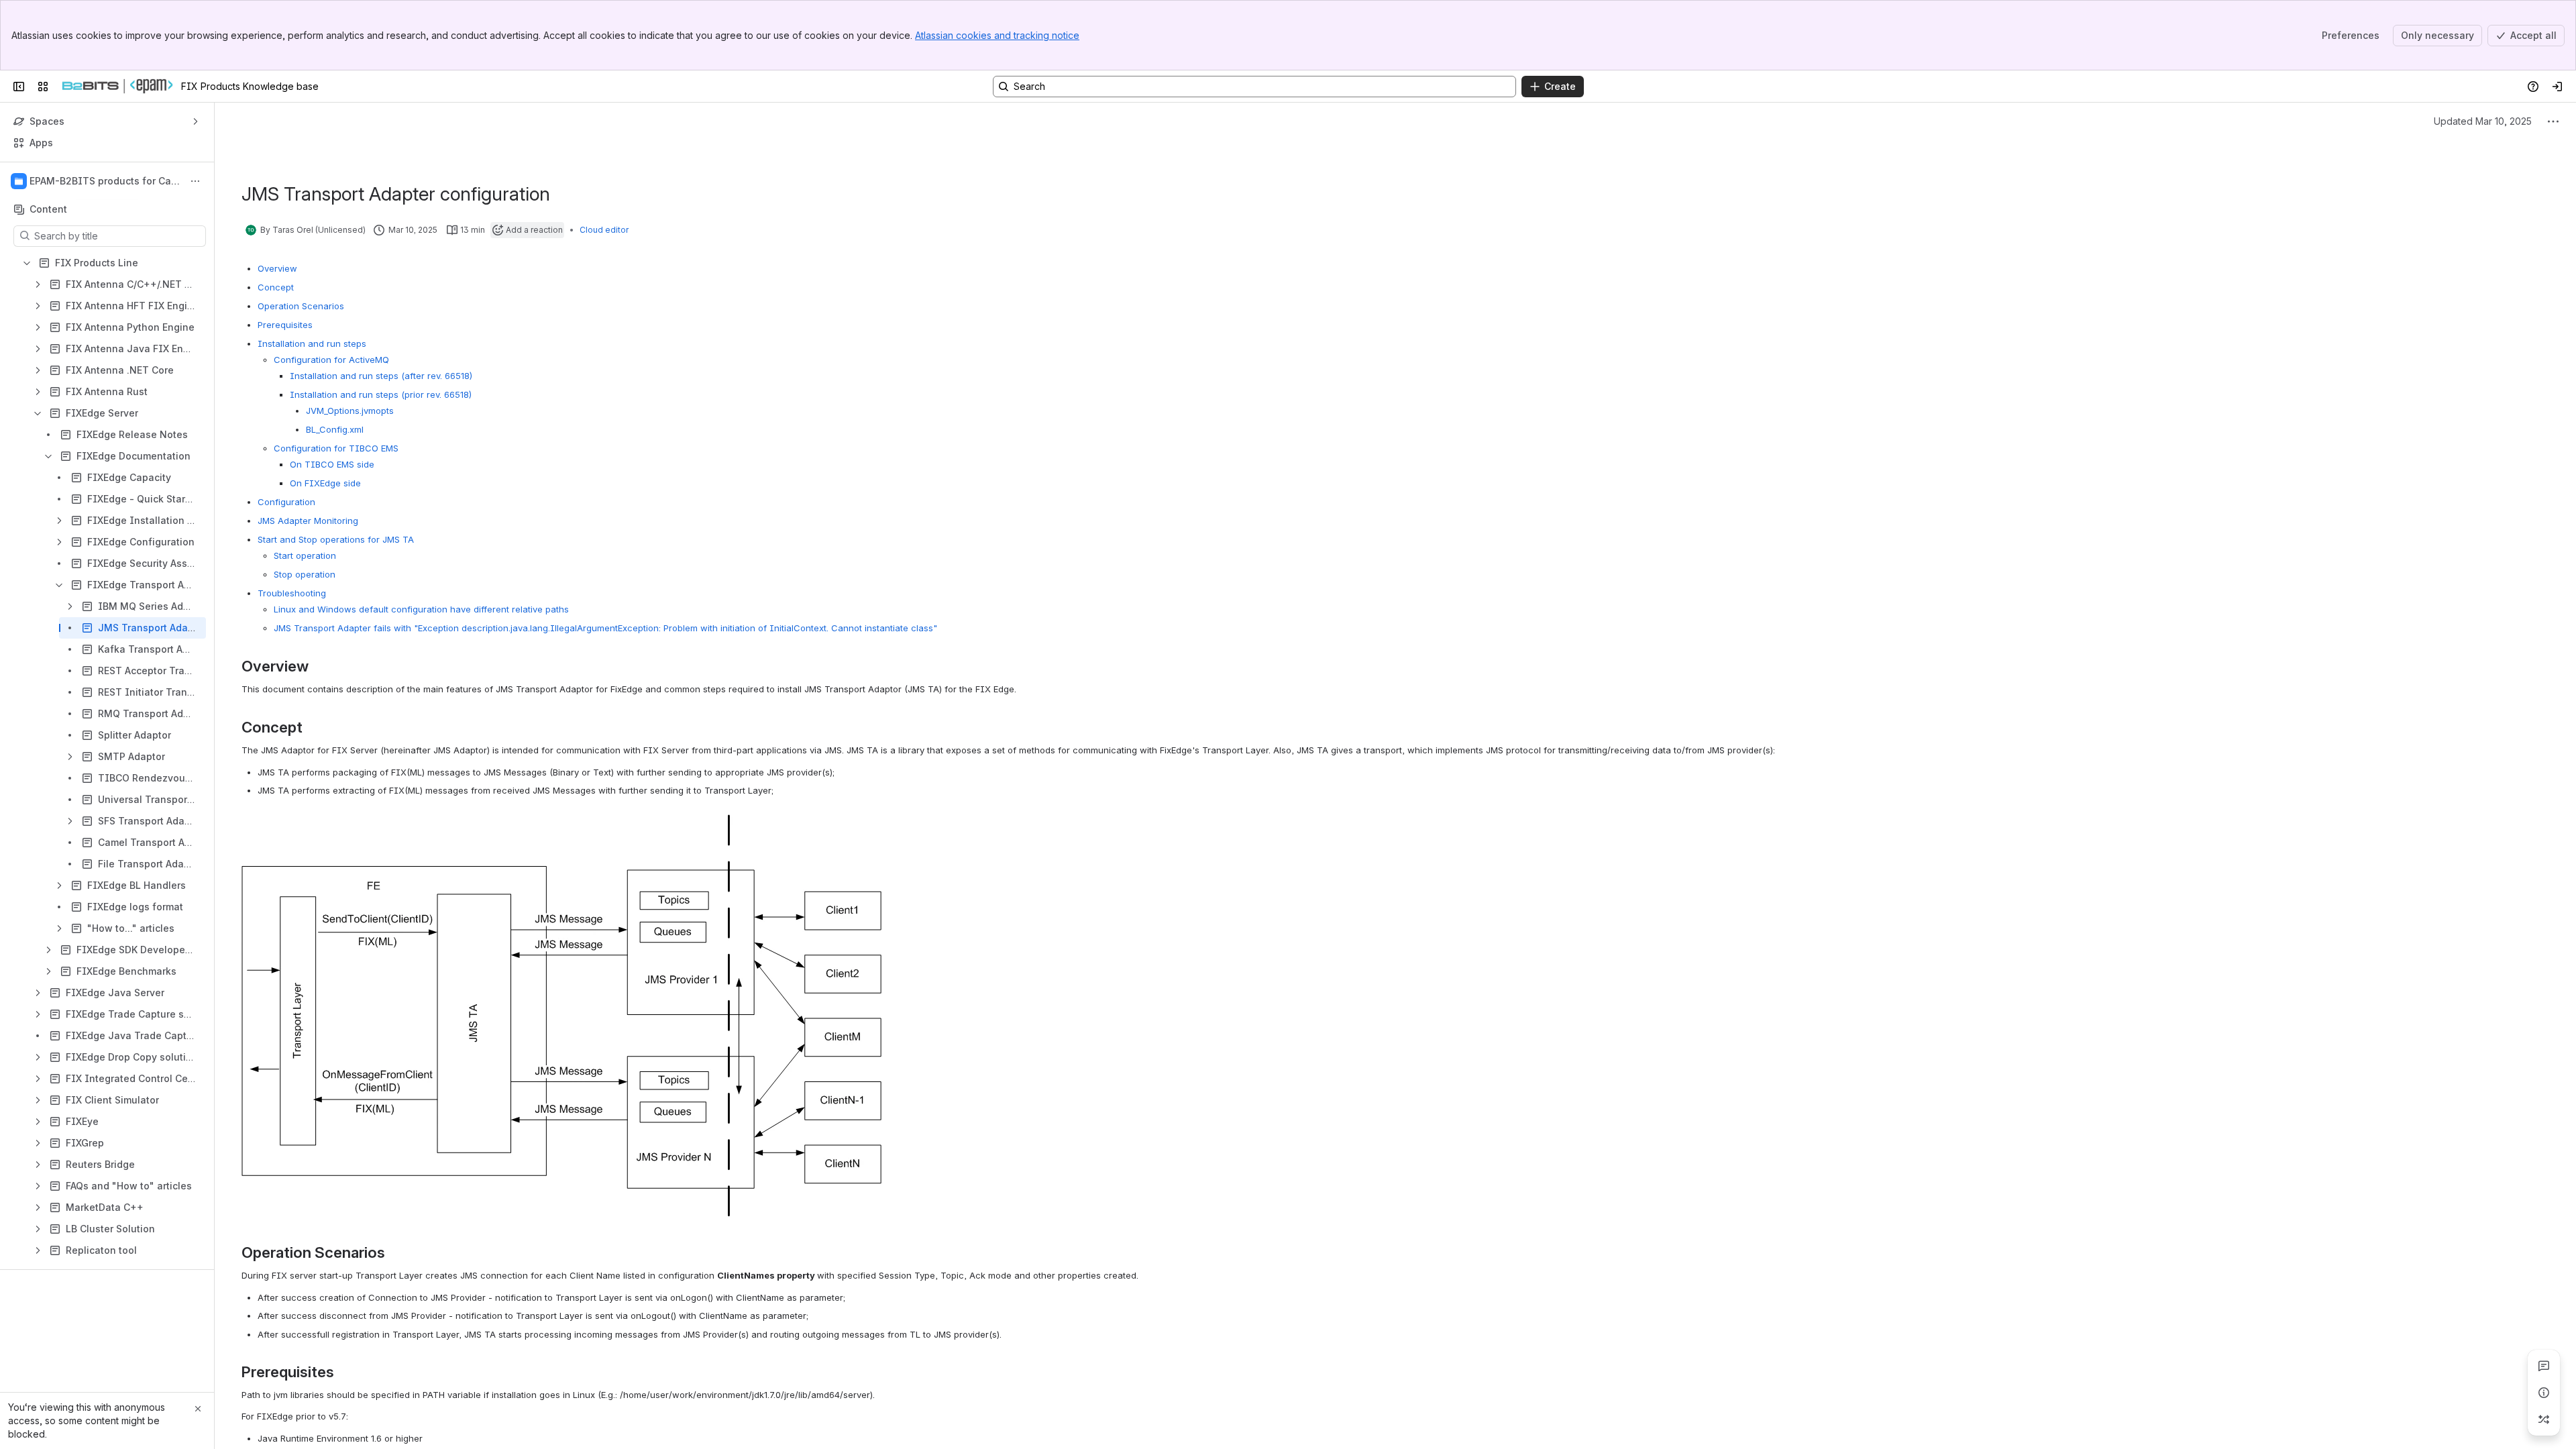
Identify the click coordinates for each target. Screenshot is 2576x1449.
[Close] (198, 1409)
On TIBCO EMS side (332, 464)
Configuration (286, 502)
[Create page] (2544, 1419)
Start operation (305, 555)
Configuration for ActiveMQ (331, 360)
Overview (277, 268)
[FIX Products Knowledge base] (117, 87)
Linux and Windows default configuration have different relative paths (421, 609)
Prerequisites (285, 325)
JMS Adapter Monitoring (308, 521)
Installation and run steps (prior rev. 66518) (381, 394)
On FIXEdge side (325, 483)
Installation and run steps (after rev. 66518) (381, 376)
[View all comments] (2544, 1366)
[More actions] (195, 181)
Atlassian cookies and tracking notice (997, 35)
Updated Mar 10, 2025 (2483, 121)
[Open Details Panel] (2544, 1393)
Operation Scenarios (301, 306)
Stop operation (305, 574)
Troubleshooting (292, 593)
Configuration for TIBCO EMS (336, 448)
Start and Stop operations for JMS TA (336, 539)
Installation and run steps (312, 343)
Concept (276, 287)
